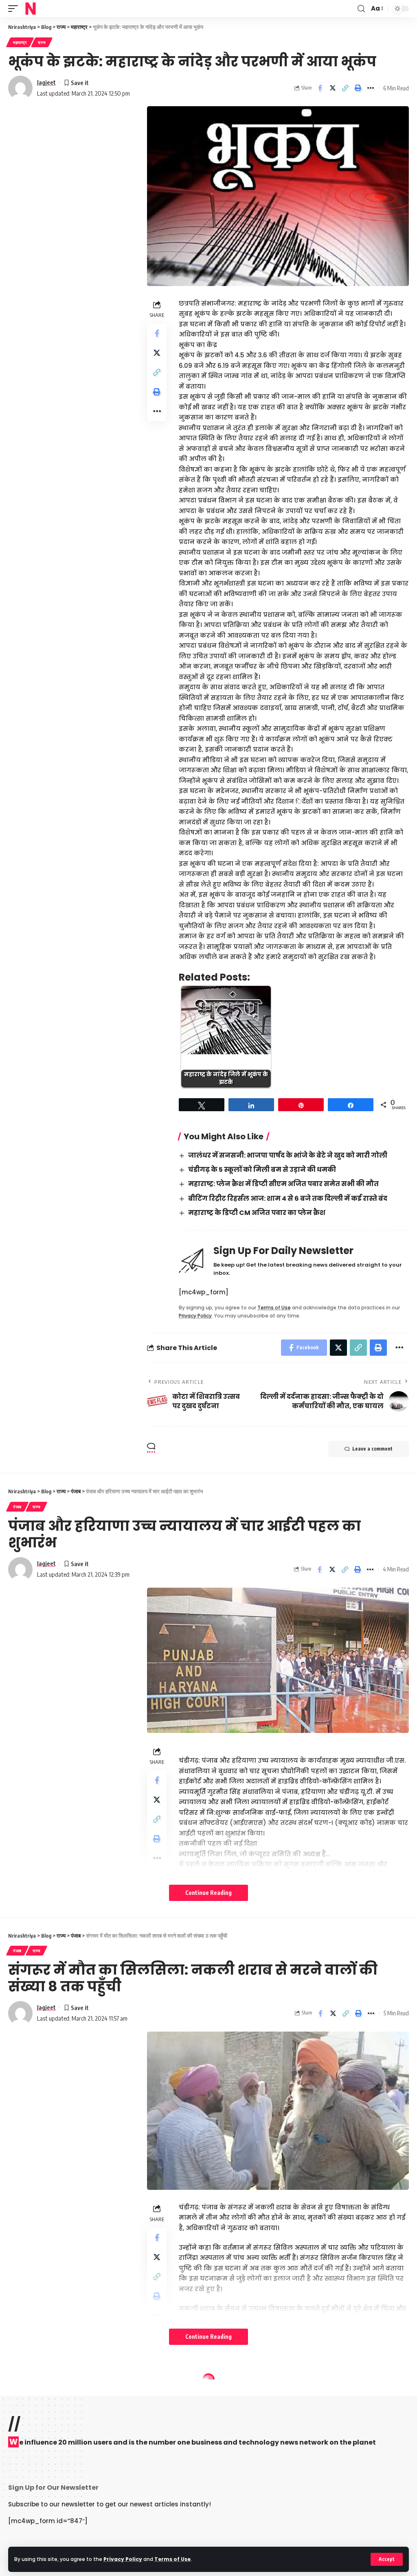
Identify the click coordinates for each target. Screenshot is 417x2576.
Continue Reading (208, 1893)
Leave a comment (372, 1449)
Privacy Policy (123, 2559)
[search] (361, 9)
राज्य (42, 42)
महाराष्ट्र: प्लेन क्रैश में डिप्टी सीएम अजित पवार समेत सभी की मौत (283, 1184)
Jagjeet (46, 82)
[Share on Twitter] (333, 88)
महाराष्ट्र (20, 42)
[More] (371, 88)
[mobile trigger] (15, 9)
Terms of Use (172, 2559)
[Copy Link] (345, 88)
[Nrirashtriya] (31, 9)
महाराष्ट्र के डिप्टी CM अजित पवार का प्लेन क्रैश (257, 1213)
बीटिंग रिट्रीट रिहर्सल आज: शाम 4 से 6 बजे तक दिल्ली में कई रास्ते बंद (288, 1198)
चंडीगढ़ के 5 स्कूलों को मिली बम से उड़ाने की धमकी (262, 1170)
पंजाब (17, 1507)
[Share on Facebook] (320, 88)
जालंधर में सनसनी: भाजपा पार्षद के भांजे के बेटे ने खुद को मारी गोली (288, 1155)
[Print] (358, 88)
